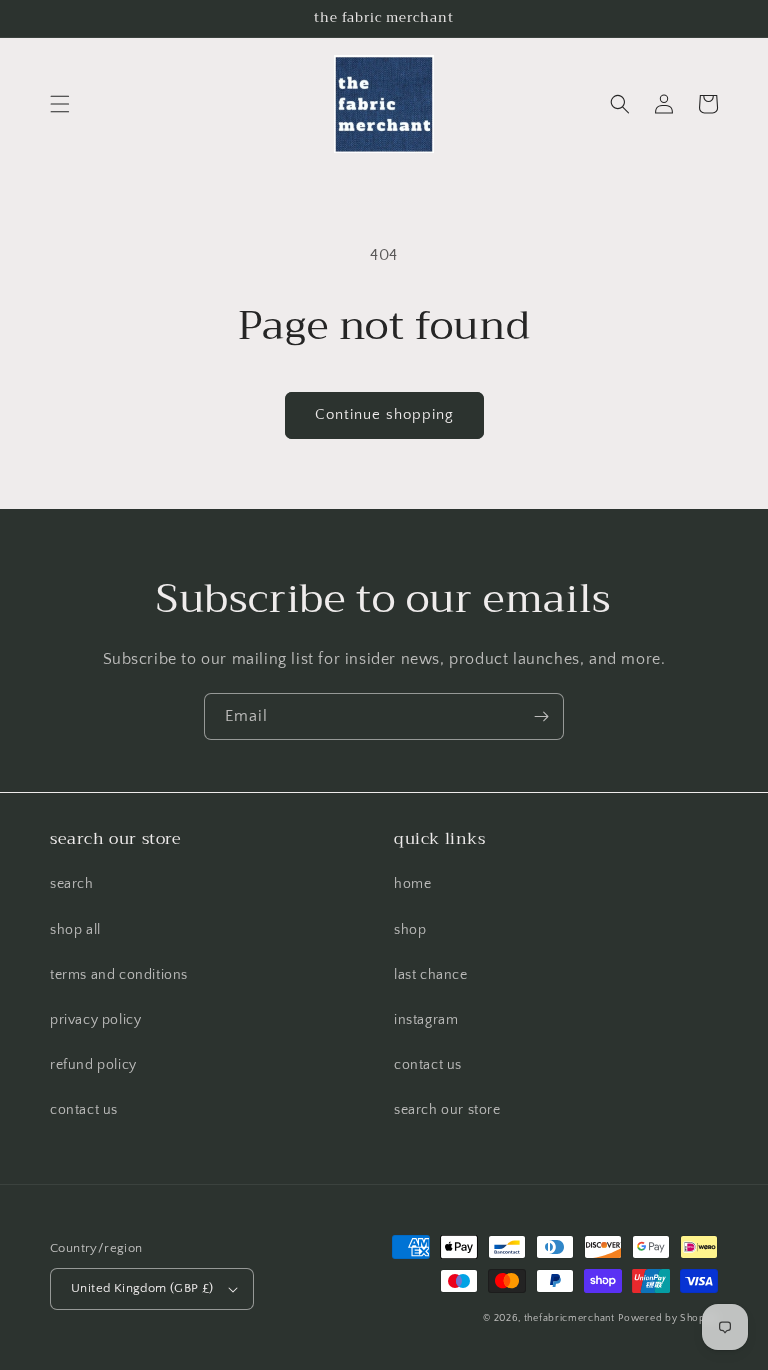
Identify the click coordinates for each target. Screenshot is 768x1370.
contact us (84, 1110)
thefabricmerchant (569, 1318)
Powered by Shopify (668, 1318)
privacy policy (95, 1020)
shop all (75, 930)
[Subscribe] (541, 716)
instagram (426, 1020)
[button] (60, 104)
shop (410, 930)
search (72, 884)
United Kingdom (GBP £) (142, 1288)
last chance (431, 975)
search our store (447, 1110)
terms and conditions (119, 975)
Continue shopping (384, 414)
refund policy (93, 1065)
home (412, 884)
